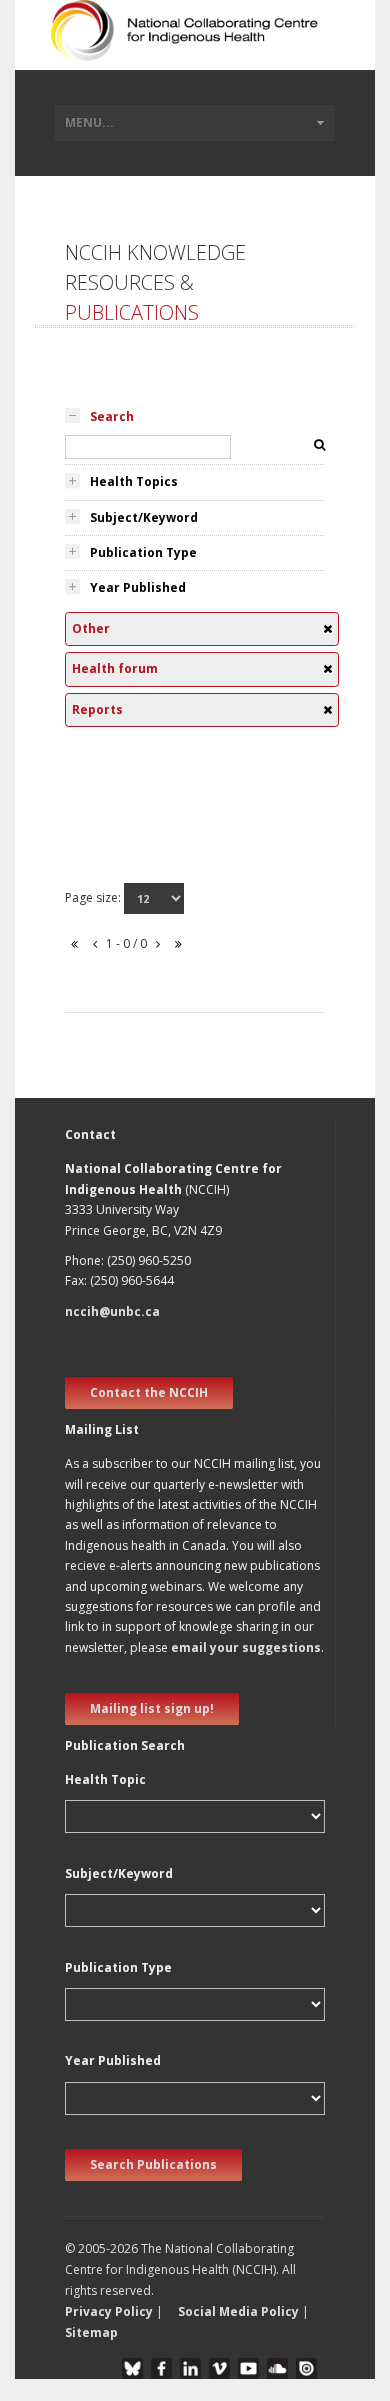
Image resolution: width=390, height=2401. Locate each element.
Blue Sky (132, 2368)
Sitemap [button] (91, 2332)
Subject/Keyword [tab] (144, 517)
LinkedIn (190, 2368)
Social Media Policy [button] (238, 2311)
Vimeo (219, 2368)
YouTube (248, 2368)
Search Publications (153, 2164)
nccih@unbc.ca (112, 1311)
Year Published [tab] (138, 587)
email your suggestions (246, 1647)
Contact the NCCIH (149, 1392)
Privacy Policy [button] (109, 2311)
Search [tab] (112, 416)
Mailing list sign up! (152, 1708)
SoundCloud (277, 2368)
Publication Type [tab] (143, 552)
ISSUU (306, 2368)
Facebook (161, 2368)
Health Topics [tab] (134, 481)
